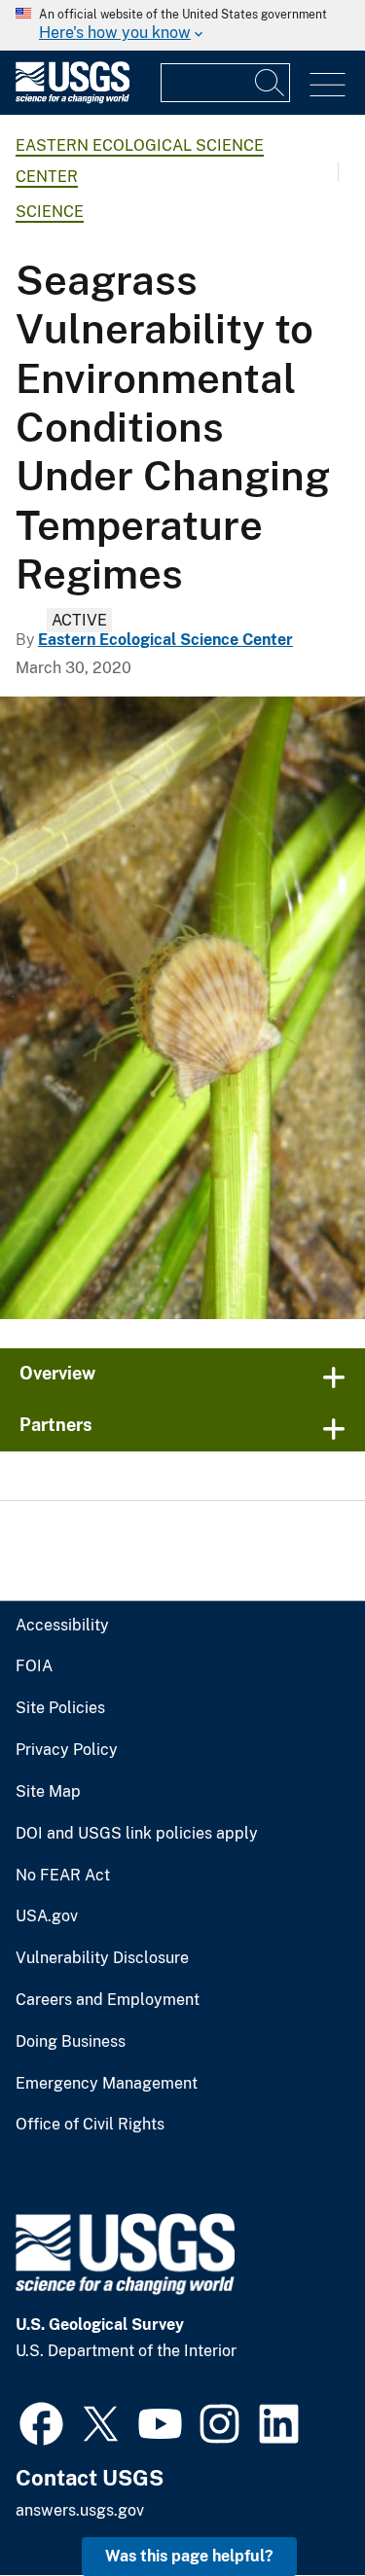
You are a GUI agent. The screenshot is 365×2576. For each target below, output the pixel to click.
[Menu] (328, 85)
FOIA (34, 1666)
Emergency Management (107, 2084)
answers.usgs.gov (80, 2510)
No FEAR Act (63, 1876)
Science (50, 212)
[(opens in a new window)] (41, 2421)
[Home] (73, 99)
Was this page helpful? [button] (189, 2556)
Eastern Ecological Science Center (165, 640)
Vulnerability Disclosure (102, 1958)
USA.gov (47, 1916)
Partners (56, 1425)
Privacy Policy (67, 1750)
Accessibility (62, 1626)
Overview (57, 1373)
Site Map (48, 1792)
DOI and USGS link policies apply (137, 1834)
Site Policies (60, 1708)
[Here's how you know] (182, 25)
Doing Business (71, 2042)
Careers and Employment (108, 2000)
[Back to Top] (294, 2505)
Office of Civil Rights (90, 2125)
